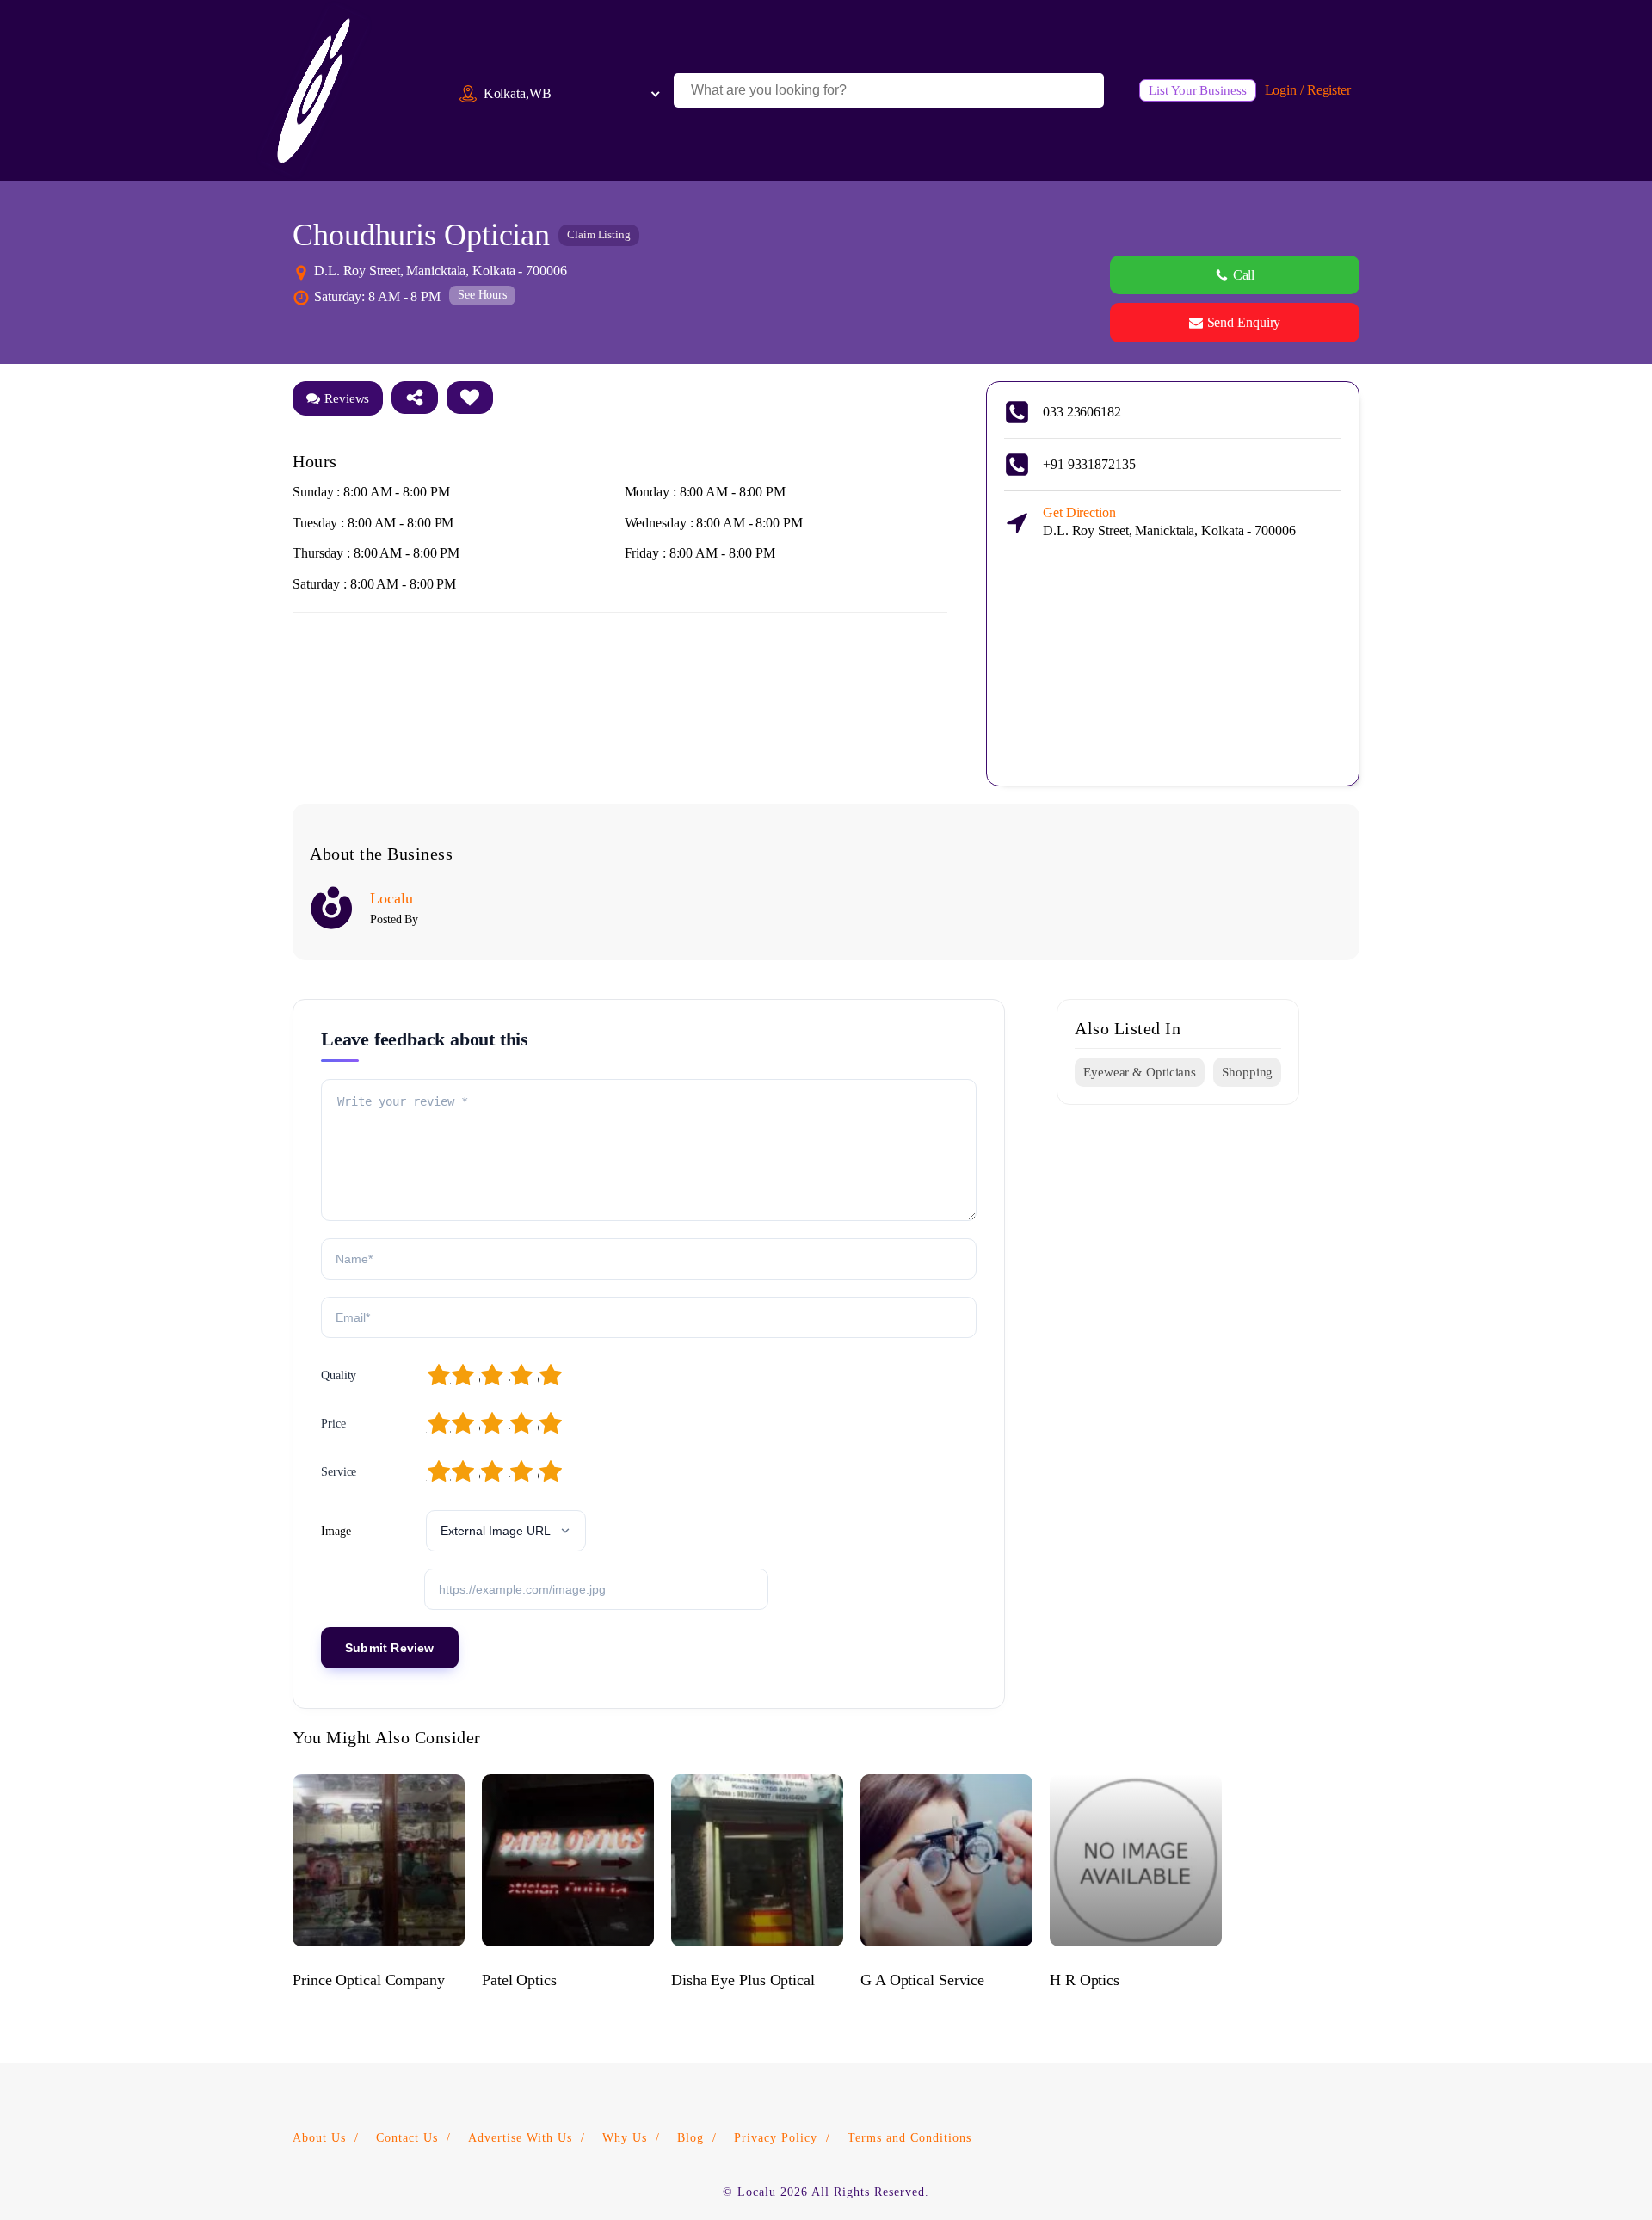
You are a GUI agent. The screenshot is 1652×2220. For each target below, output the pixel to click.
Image (336, 1531)
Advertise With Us (520, 2138)
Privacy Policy (776, 2138)
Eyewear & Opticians (1140, 1072)
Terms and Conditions (909, 2138)
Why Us (625, 2138)
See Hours (482, 295)
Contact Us (407, 2138)
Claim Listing (599, 234)
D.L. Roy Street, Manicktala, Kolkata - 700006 (1169, 521)
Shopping (1247, 1072)
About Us (319, 2138)
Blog (690, 2138)
